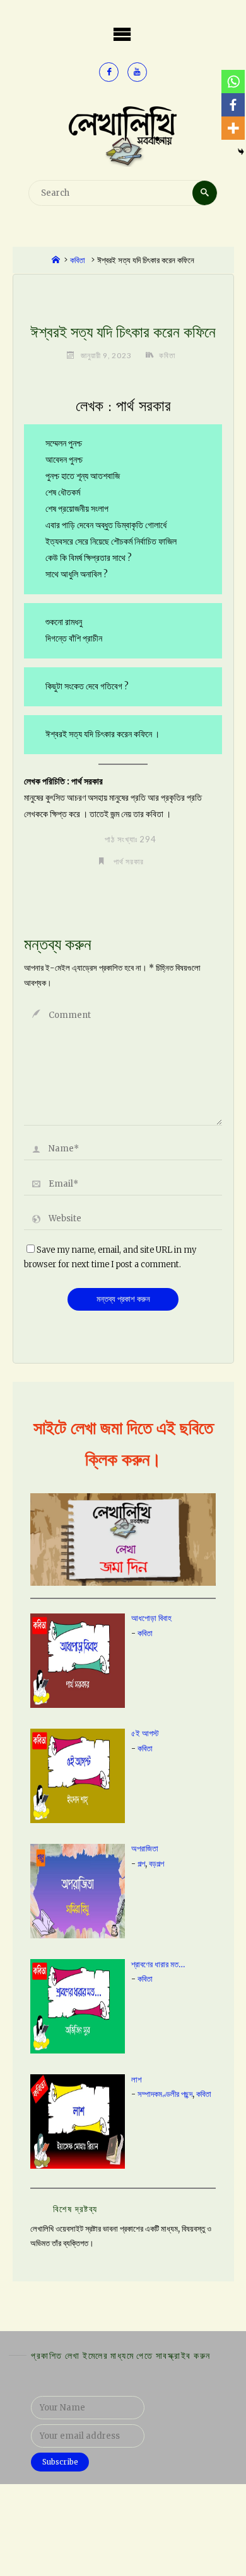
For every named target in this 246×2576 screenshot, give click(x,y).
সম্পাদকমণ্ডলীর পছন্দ (165, 2094)
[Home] (56, 260)
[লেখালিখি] (123, 135)
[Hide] (241, 152)
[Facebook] (233, 105)
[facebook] (109, 72)
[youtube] (137, 72)
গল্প (141, 1864)
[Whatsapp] (233, 82)
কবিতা (78, 260)
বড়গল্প (156, 1864)
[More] (233, 128)
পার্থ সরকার (129, 861)
